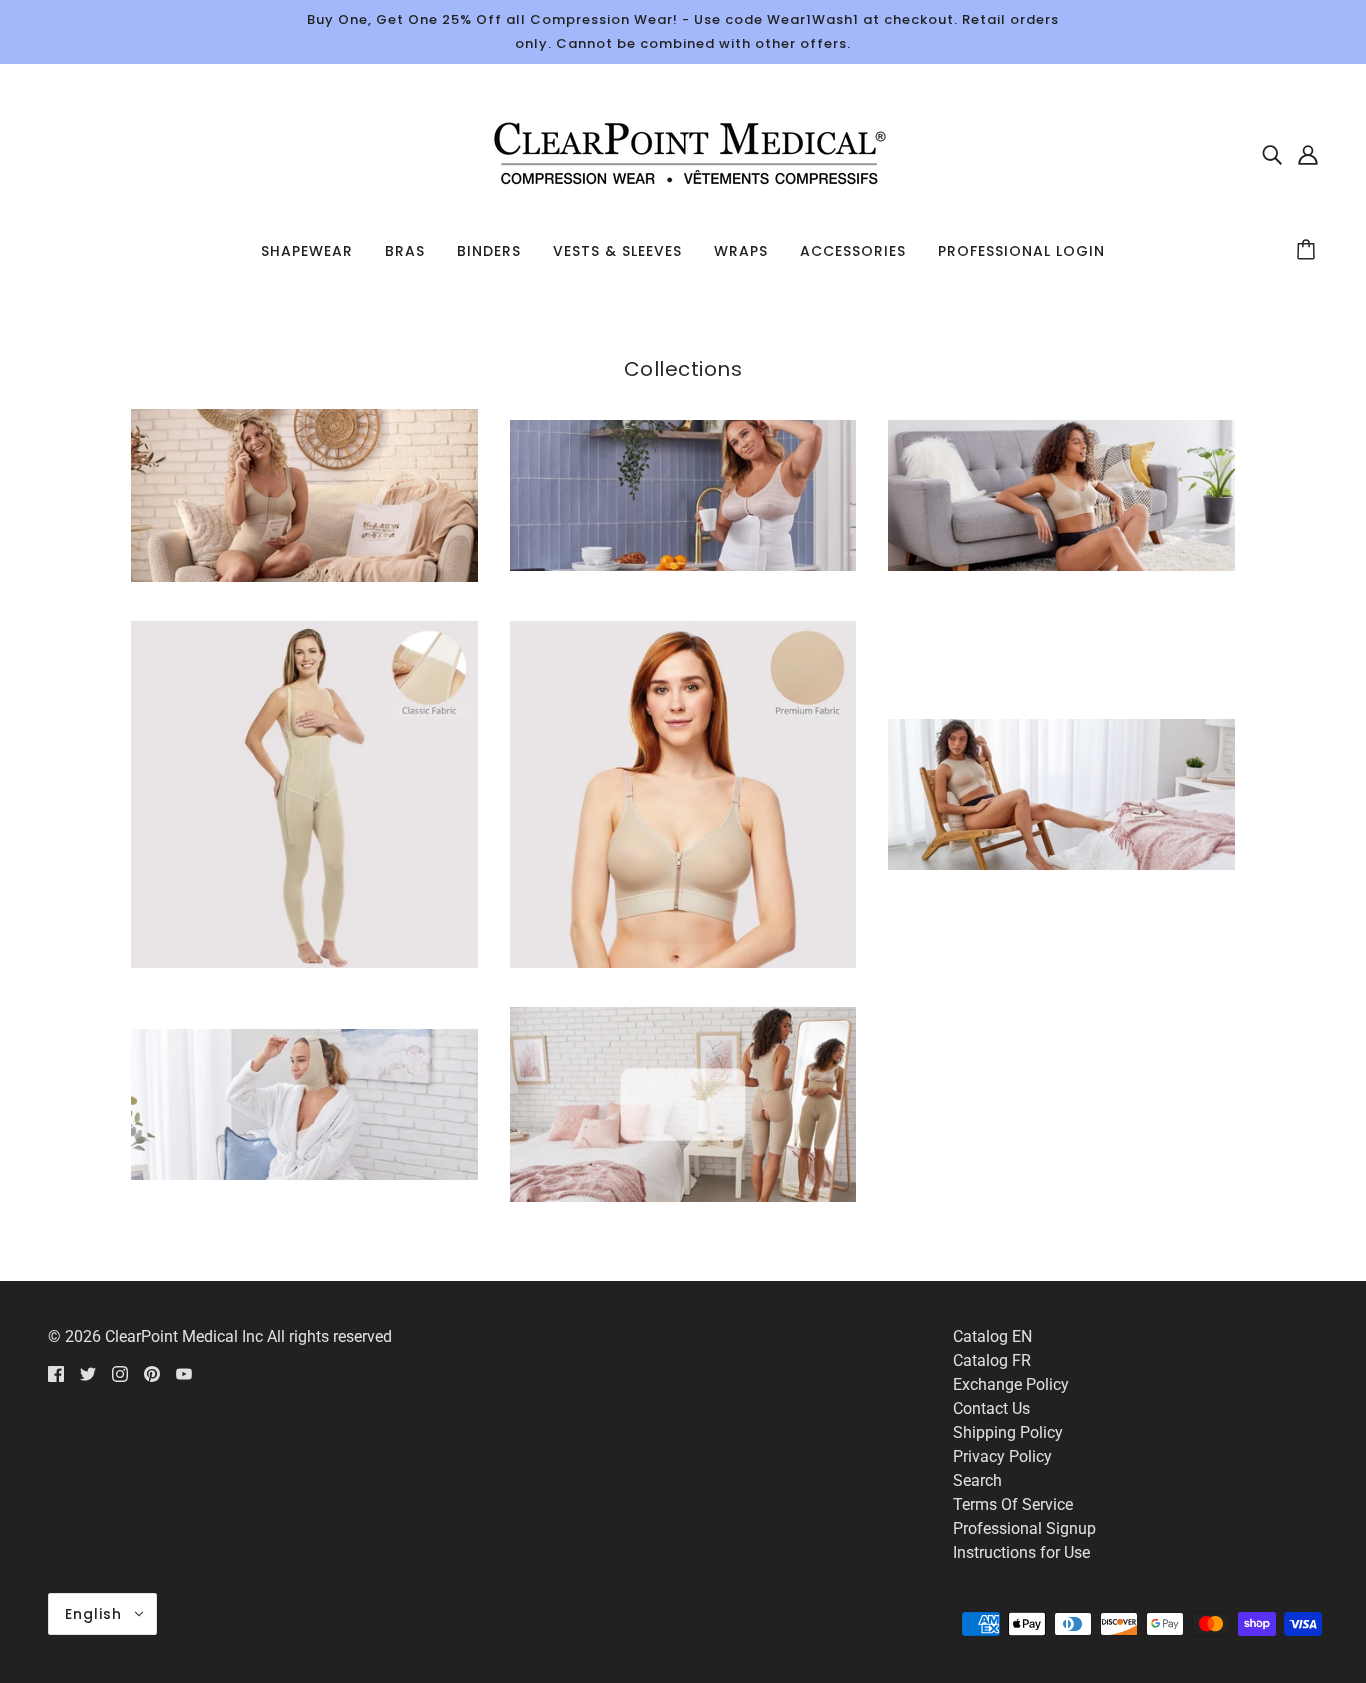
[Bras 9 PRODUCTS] (1061, 565)
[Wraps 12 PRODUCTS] (304, 1174)
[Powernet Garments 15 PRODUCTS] (304, 962)
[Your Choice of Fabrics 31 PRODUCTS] (683, 1196)
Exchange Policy (1011, 1384)
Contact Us (991, 1408)
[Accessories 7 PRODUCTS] (304, 576)
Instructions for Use (1021, 1552)
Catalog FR (992, 1360)
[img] (1272, 154)
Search (977, 1480)
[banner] (683, 152)
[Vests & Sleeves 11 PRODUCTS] (1061, 864)
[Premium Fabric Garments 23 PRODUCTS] (683, 962)
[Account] (1308, 154)
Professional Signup (1024, 1528)
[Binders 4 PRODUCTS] (683, 565)
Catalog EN (992, 1336)
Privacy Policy (1002, 1456)
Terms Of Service (1013, 1504)
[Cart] (1309, 251)
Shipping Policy (1008, 1432)
